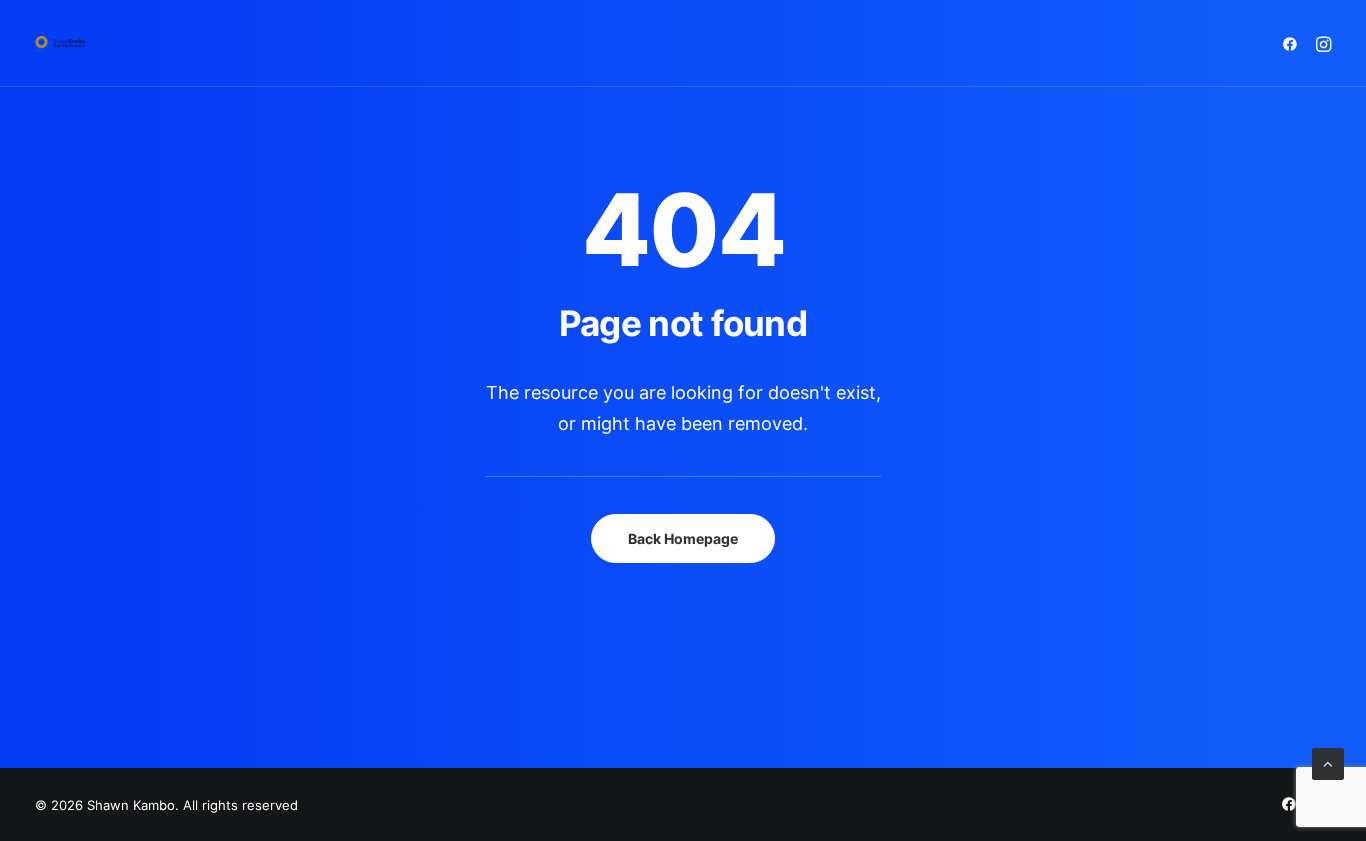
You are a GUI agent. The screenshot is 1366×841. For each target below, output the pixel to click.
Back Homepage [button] (683, 538)
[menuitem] (1293, 43)
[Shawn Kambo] (60, 43)
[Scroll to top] (1328, 762)
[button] (1293, 43)
